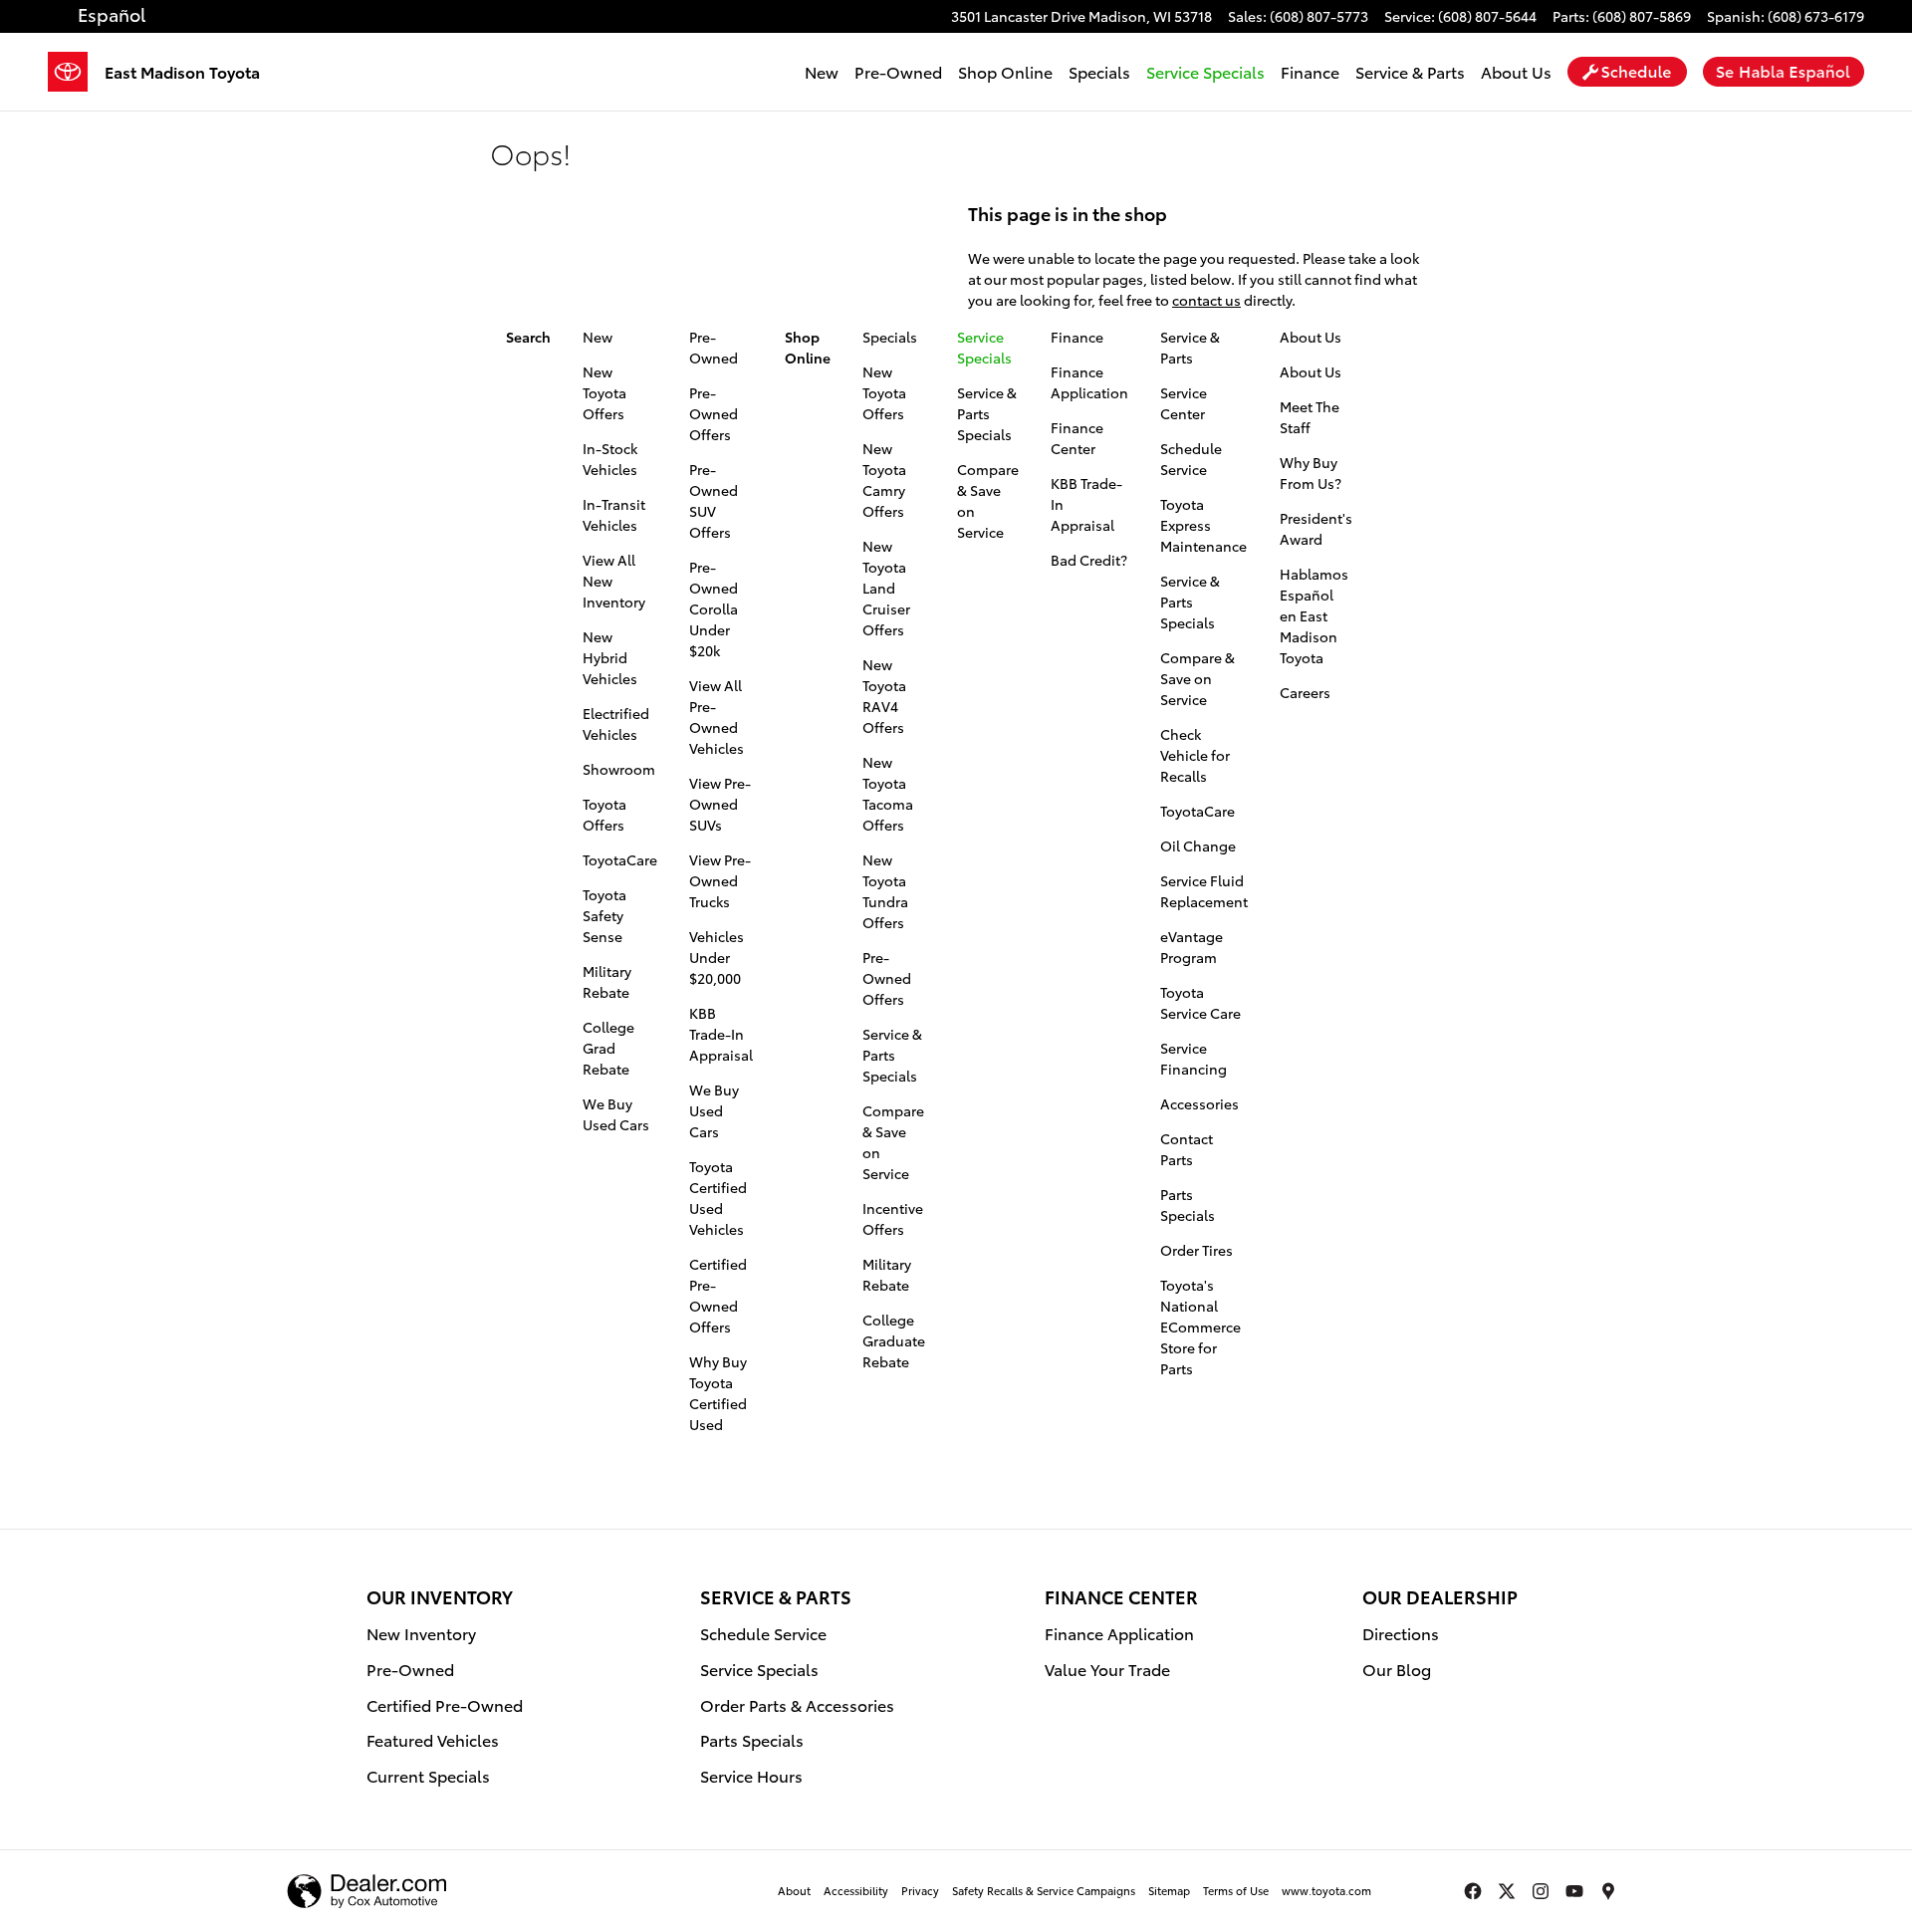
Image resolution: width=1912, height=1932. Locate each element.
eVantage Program (1192, 947)
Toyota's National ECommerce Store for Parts (1200, 1327)
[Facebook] (1473, 1891)
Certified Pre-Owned (445, 1704)
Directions (1401, 1633)
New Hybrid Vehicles (610, 657)
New (822, 71)
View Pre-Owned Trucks (720, 880)
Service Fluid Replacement (1204, 891)
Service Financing (1194, 1058)
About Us (1516, 71)
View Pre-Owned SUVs (720, 804)
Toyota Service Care (1200, 1002)
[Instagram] (1541, 1891)
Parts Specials (1188, 1205)
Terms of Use (1236, 1890)
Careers (1305, 692)
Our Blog (1397, 1669)
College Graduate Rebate (894, 1340)
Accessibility (856, 1890)
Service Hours (751, 1775)
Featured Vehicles (433, 1739)
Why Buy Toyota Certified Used (718, 1393)
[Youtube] (1574, 1891)
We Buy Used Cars (616, 1114)
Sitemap (1169, 1890)
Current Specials (428, 1775)
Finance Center (1077, 438)
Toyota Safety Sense (604, 915)
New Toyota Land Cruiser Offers (886, 588)
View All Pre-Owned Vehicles (717, 717)
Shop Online (1005, 71)
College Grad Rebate (608, 1048)
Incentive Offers (893, 1218)
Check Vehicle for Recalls (1195, 755)
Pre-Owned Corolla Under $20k (714, 608)
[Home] (76, 72)
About (794, 1890)
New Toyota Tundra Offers (885, 891)
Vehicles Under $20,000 (717, 957)
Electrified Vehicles (616, 724)
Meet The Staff (1310, 417)
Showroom (619, 769)
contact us (1206, 300)
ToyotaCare (620, 859)
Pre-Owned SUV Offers (714, 500)
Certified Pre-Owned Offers (718, 1295)
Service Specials (759, 1669)
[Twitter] (1507, 1891)
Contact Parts (1187, 1149)
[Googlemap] (1608, 1891)
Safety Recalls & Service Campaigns (1044, 1890)
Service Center (1184, 403)
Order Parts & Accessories (797, 1704)
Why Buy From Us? (1311, 473)
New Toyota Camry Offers (884, 480)
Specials (1099, 71)
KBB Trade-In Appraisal (721, 1034)
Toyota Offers (604, 814)
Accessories (1199, 1103)
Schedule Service (1191, 459)
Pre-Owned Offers (714, 413)
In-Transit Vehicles (614, 514)
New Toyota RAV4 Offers (884, 696)
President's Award (1316, 528)
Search (528, 337)
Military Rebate (607, 981)
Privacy (920, 1890)
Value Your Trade (1107, 1669)
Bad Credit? (1089, 560)
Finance (1310, 71)
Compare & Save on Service (1197, 678)
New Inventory (421, 1633)
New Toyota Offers (604, 392)
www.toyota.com (1326, 1890)
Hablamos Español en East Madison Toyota (1314, 615)
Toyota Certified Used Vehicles (718, 1198)
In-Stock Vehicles (610, 459)
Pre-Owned (898, 71)
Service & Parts (1410, 71)
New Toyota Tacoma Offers (888, 793)
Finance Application (1089, 382)
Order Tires (1196, 1250)
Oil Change (1198, 845)
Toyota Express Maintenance (1203, 525)
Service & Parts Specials (892, 1055)
